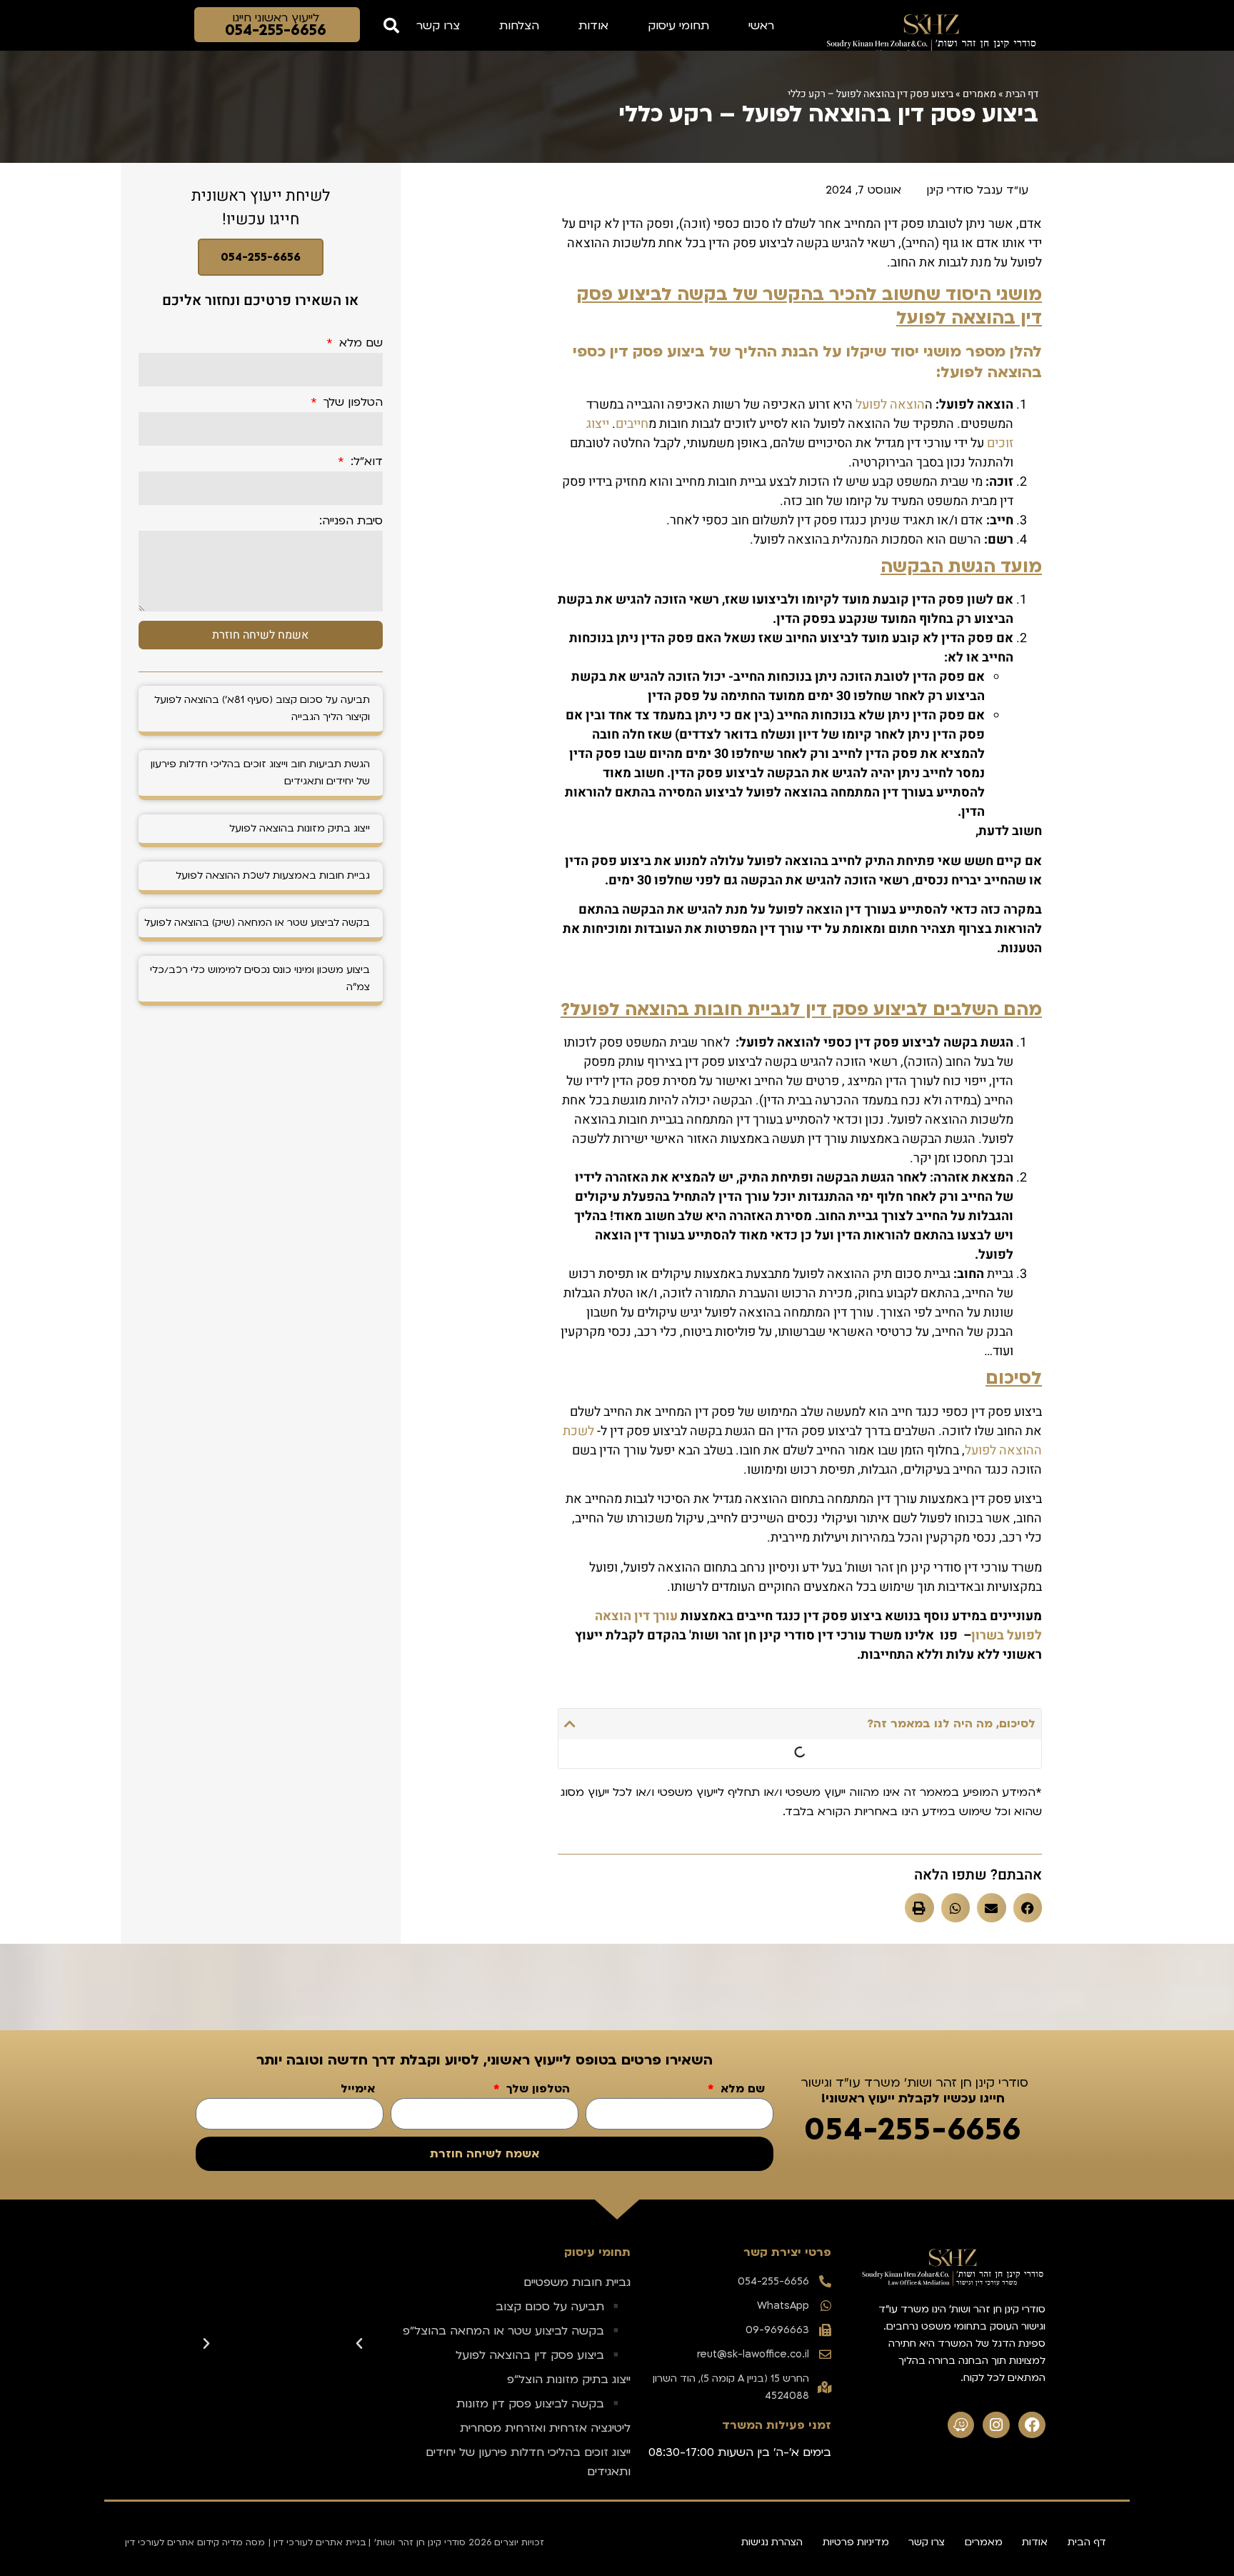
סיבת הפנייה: (351, 521)
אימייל (358, 2090)
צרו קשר (438, 26)
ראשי (761, 26)
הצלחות (519, 26)
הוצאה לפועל (890, 405)
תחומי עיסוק (678, 26)
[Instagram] (996, 2425)
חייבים (632, 424)
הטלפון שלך (351, 403)
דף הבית (1022, 94)
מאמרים (979, 94)
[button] (391, 25)
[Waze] (961, 2425)
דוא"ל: (365, 462)
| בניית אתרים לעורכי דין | (320, 2542)
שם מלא (359, 344)
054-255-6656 (261, 257)
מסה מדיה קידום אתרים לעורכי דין (195, 2542)
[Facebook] (1032, 2425)
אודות (593, 26)
